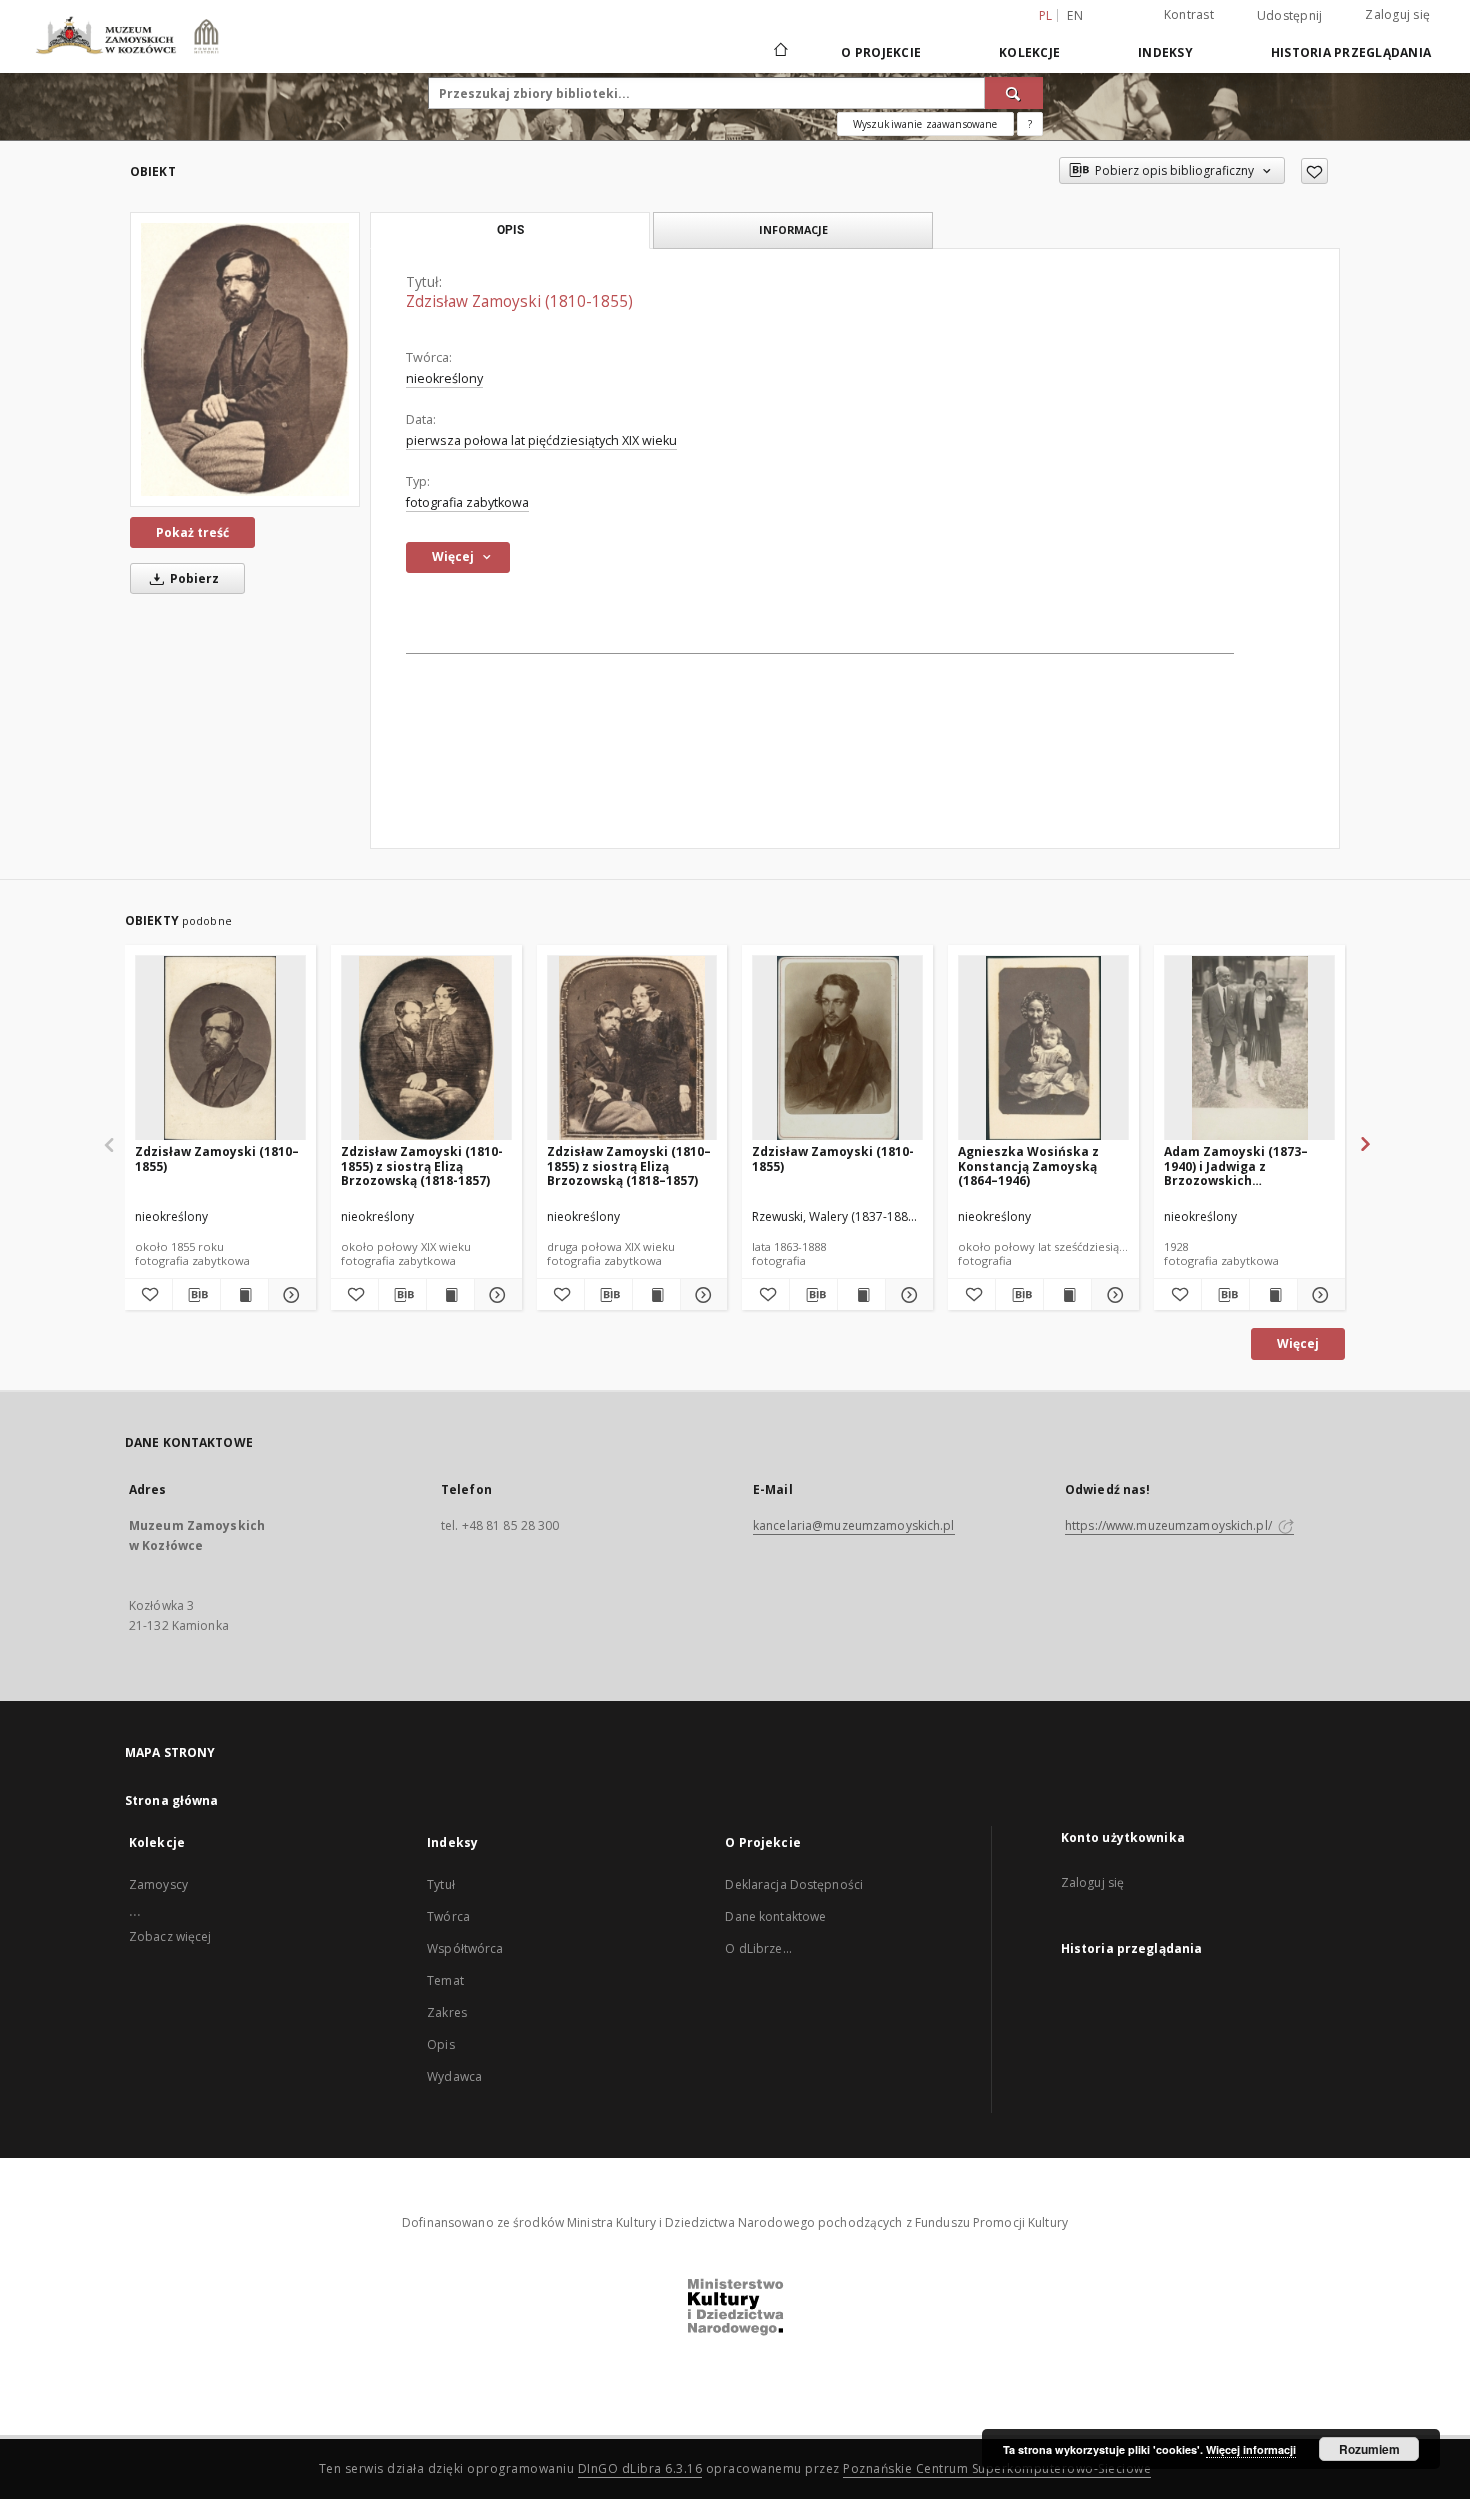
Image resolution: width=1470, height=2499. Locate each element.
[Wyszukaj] (1014, 93)
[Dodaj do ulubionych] (1314, 171)
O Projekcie (881, 52)
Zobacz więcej (170, 1936)
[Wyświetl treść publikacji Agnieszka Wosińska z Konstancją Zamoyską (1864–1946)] (1067, 1295)
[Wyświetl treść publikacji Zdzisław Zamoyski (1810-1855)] (861, 1295)
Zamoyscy (158, 1884)
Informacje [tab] (793, 229)
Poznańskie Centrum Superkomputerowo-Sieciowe (997, 2468)
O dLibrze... (758, 1948)
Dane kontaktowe (775, 1916)
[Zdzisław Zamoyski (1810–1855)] (220, 1048)
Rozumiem (1369, 2449)
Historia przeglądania (1351, 52)
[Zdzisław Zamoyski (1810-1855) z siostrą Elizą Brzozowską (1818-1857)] (426, 1048)
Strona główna (172, 1800)
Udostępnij (1290, 16)
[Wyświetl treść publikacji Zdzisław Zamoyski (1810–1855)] (244, 1295)
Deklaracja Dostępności (794, 1884)
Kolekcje (1029, 52)
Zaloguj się (1397, 14)
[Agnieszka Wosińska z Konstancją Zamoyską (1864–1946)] (1043, 1048)
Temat (445, 1980)
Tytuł (441, 1884)
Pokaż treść (192, 532)
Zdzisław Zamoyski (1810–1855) (217, 1158)
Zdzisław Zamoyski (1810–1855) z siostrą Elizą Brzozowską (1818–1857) (629, 1165)
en (1075, 15)
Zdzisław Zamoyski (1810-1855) (833, 1158)
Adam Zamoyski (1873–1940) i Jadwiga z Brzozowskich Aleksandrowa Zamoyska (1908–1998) (1244, 1165)
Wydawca (454, 2076)
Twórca (448, 1916)
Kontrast (1189, 14)
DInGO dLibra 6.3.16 (640, 2468)
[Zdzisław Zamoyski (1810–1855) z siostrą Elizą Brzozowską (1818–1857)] (632, 1048)
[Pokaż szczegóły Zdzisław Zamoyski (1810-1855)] (906, 1295)
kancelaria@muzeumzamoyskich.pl (854, 1525)
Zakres (447, 2012)
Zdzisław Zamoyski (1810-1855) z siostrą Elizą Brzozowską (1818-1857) (422, 1165)
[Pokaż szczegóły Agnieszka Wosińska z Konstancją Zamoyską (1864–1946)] (1112, 1295)
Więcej (1298, 1343)
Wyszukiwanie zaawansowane (925, 124)
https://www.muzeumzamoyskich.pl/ (1170, 1525)
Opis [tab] (510, 230)
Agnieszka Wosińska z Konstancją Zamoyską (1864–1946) (1028, 1165)
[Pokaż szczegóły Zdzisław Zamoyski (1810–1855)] (289, 1295)
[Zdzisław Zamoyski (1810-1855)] (245, 359)
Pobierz (193, 578)
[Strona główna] (779, 52)
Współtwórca (465, 1948)
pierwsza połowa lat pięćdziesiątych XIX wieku (541, 440)
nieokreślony (444, 378)
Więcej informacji (1251, 2449)
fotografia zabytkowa (467, 502)
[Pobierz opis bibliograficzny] (196, 1295)
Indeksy (1165, 52)
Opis (440, 2044)
